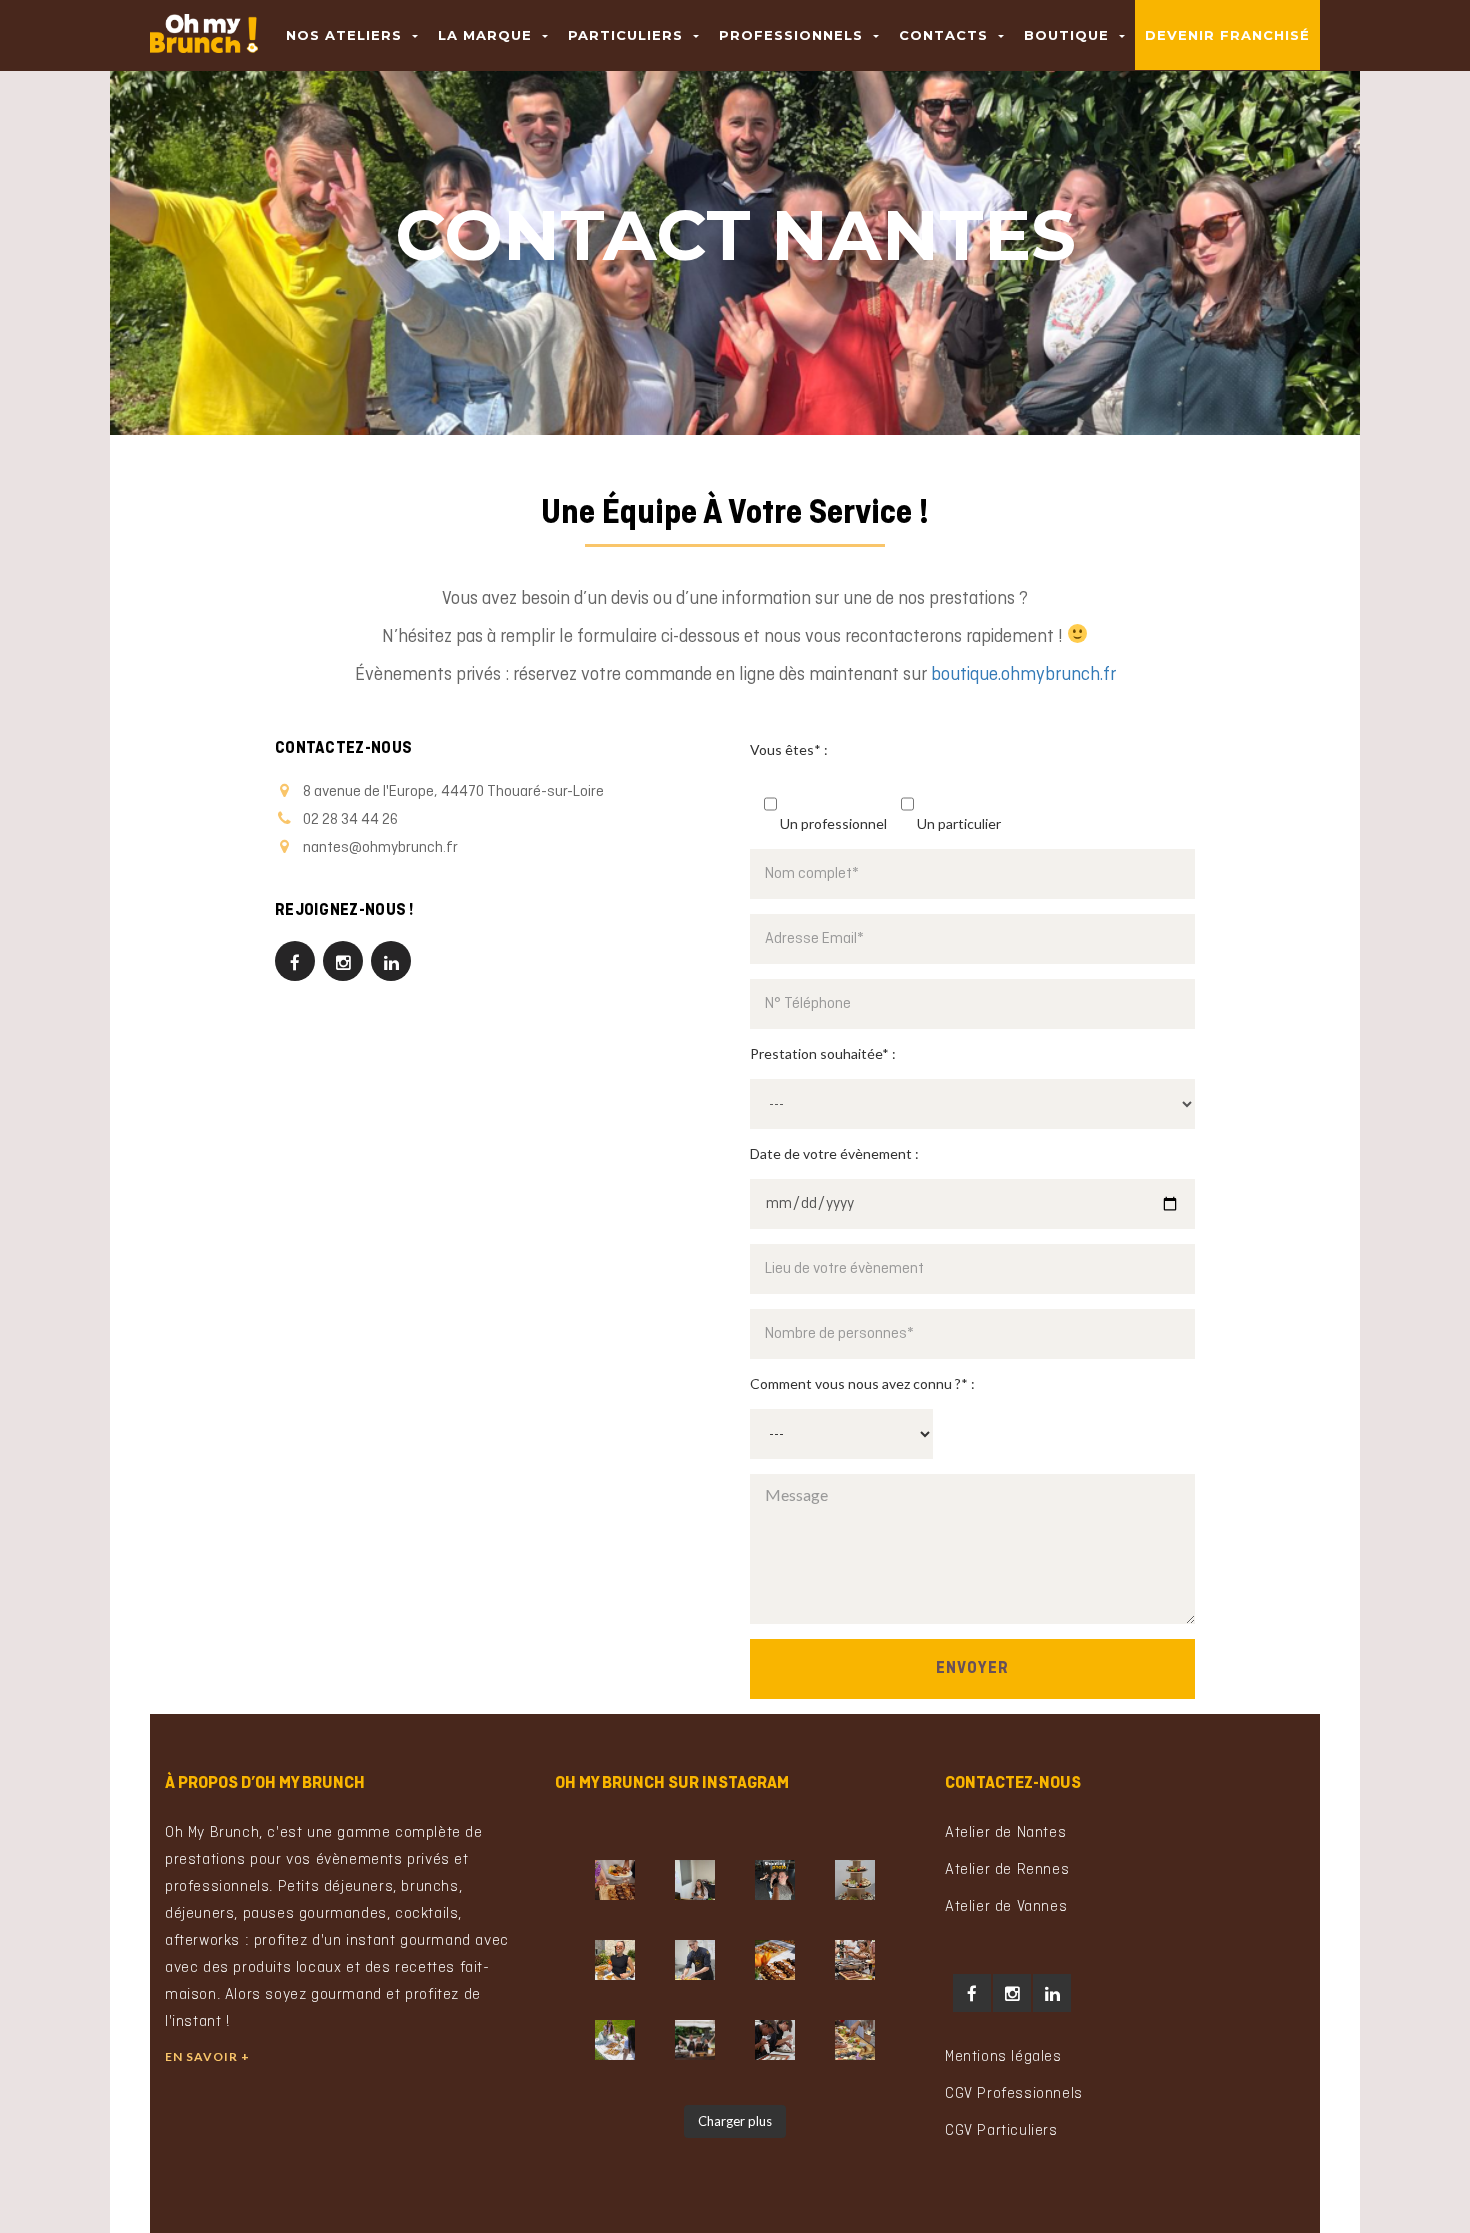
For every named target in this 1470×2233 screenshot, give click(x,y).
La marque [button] (487, 35)
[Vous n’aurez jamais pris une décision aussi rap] (615, 1880)
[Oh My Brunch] (204, 25)
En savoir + (207, 2056)
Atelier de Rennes (1007, 1870)
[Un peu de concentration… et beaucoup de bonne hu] (775, 2040)
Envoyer (972, 1669)
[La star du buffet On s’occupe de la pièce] (855, 1880)
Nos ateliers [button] (346, 35)
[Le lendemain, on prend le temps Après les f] (855, 1960)
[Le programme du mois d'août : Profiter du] (775, 1960)
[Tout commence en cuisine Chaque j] (695, 1960)
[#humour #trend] (695, 1880)
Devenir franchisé (1227, 35)
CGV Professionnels (1014, 2094)
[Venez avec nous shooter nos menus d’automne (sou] (775, 1880)
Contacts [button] (946, 35)
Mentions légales (1003, 2057)
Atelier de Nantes (1005, 1833)
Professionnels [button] (793, 35)
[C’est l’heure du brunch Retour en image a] (855, 2040)
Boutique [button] (1069, 35)
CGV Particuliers (1001, 2131)
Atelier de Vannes (1006, 1907)
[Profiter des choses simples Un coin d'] (615, 2040)
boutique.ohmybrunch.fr (1023, 675)
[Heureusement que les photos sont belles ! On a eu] (615, 1960)
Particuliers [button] (628, 35)
